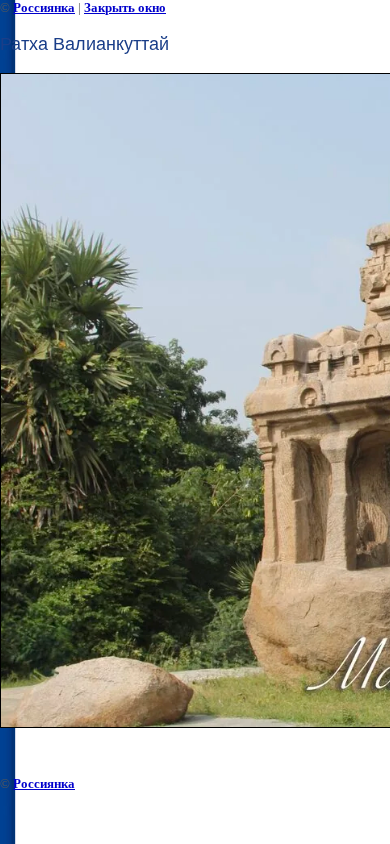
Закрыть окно (125, 7)
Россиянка (44, 7)
